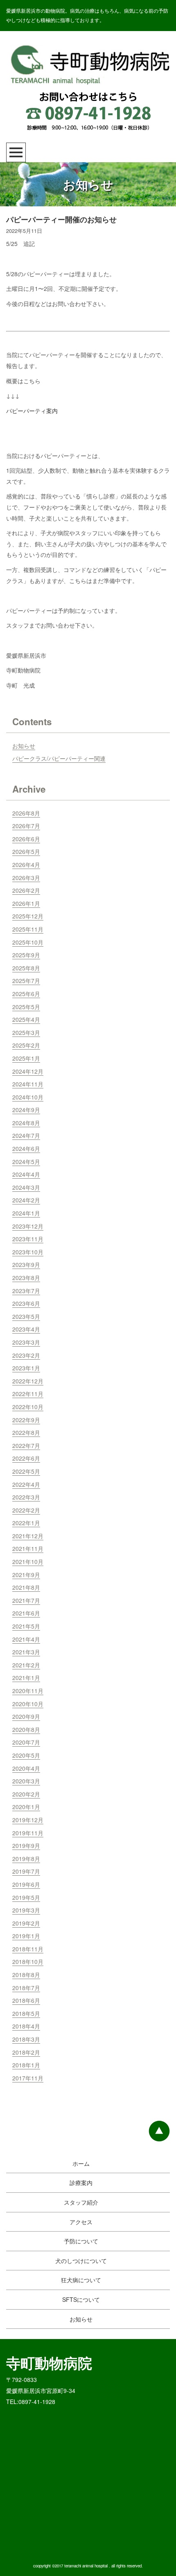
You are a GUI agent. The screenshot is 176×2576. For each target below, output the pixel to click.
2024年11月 (28, 1084)
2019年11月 (28, 1833)
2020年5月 (26, 1755)
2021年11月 (28, 1548)
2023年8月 (26, 1278)
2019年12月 (28, 1820)
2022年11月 (28, 1394)
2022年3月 (26, 1497)
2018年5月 (26, 2013)
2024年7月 (26, 1135)
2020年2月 (26, 1794)
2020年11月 (28, 1691)
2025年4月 (26, 1019)
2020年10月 (28, 1704)
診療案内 (81, 2183)
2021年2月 (26, 1665)
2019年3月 (26, 1910)
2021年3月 (26, 1652)
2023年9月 (26, 1265)
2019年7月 (26, 1871)
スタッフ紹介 (81, 2202)
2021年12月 (28, 1536)
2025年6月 (26, 994)
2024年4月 (26, 1174)
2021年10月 (28, 1562)
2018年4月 (26, 2026)
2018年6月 (26, 2000)
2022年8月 (26, 1432)
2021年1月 (26, 1678)
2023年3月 (26, 1342)
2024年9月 (26, 1110)
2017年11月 (28, 2078)
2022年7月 (26, 1446)
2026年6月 (26, 839)
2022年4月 (26, 1484)
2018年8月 (26, 1975)
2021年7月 (26, 1600)
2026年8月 (26, 813)
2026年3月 (26, 878)
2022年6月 (26, 1458)
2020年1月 (26, 1807)
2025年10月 (28, 942)
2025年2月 (26, 1045)
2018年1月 (26, 2065)
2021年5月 (26, 1626)
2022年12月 (28, 1381)
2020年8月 (26, 1729)
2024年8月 (26, 1123)
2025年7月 (26, 981)
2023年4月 (26, 1329)
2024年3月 (26, 1187)
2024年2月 (26, 1200)
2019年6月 (26, 1884)
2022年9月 (26, 1420)
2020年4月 (26, 1768)
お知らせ (24, 746)
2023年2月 (26, 1355)
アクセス (81, 2222)
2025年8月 (26, 968)
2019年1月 (26, 1936)
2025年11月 (28, 929)
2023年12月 (28, 1226)
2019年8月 (26, 1859)
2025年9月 (26, 955)
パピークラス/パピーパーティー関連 (59, 758)
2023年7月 (26, 1291)
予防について (81, 2241)
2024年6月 (26, 1148)
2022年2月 (26, 1510)
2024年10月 (28, 1097)
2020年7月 (26, 1742)
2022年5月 (26, 1471)
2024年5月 (26, 1162)
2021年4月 (26, 1639)
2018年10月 (28, 1962)
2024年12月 (28, 1071)
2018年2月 (26, 2052)
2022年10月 (28, 1407)
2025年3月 (26, 1032)
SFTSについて (81, 2299)
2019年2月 (26, 1923)
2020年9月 (26, 1716)
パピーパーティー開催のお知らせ (61, 219)
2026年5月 (26, 851)
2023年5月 (26, 1316)
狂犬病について (81, 2280)
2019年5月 (26, 1897)
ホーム (81, 2163)
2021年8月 (26, 1587)
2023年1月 (26, 1368)
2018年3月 (26, 2039)
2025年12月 (28, 916)
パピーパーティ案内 (32, 411)
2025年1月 (26, 1058)
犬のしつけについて (81, 2261)
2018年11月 (28, 1949)
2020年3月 (26, 1781)
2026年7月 (26, 826)
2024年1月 (26, 1213)
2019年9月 (26, 1845)
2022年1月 (26, 1523)
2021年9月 (26, 1575)
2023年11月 (28, 1239)
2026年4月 (26, 865)
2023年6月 (26, 1303)
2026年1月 (26, 903)
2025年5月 (26, 1007)
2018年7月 (26, 1988)
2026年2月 (26, 890)
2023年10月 (28, 1252)
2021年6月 (26, 1613)
